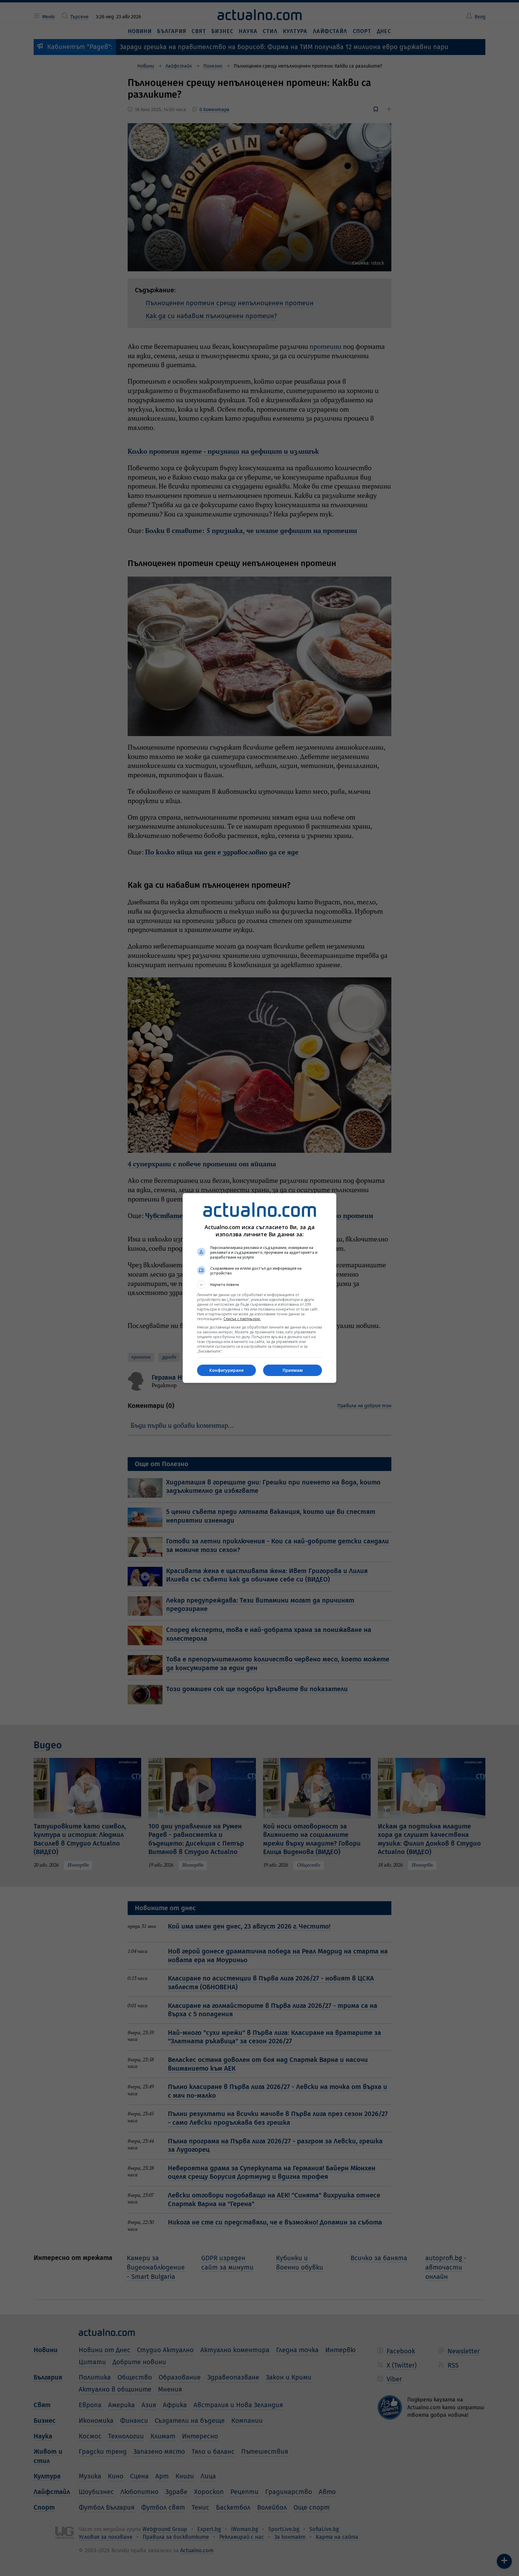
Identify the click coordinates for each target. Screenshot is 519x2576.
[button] (259, 1285)
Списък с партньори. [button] (242, 1319)
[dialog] (259, 1288)
